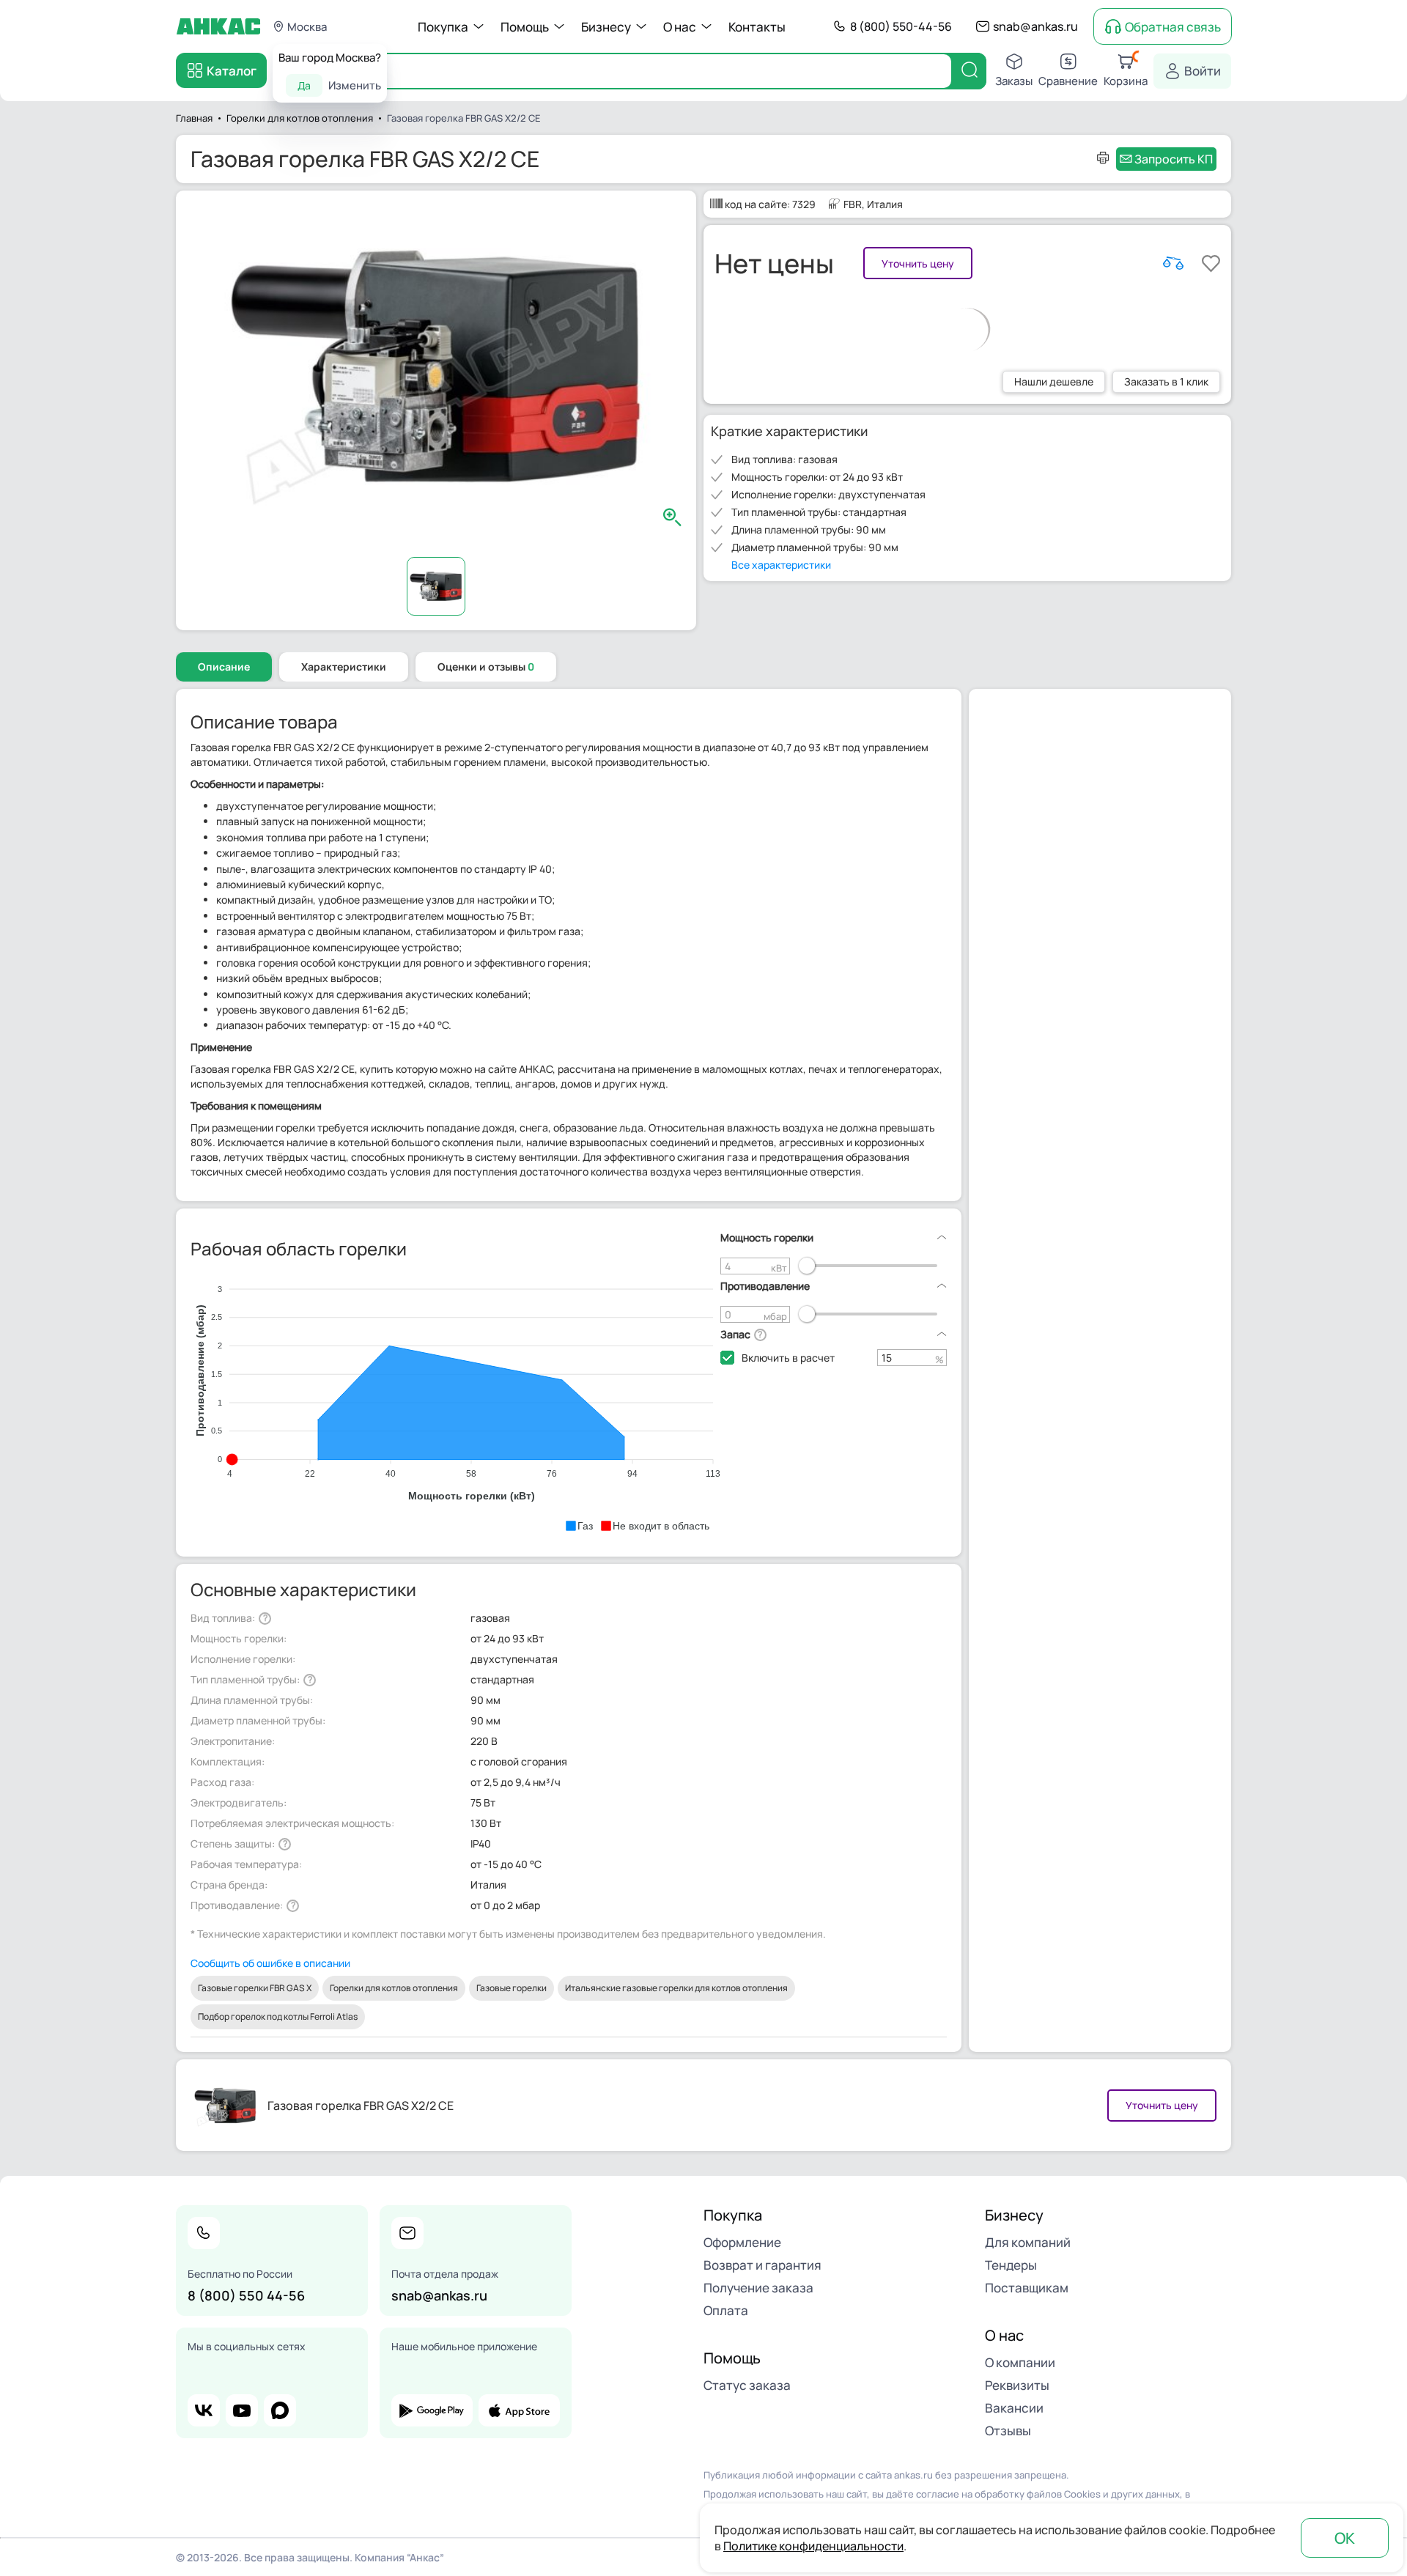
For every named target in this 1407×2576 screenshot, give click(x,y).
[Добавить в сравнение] (1173, 263)
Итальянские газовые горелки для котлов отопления (676, 1988)
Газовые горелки (512, 1988)
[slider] (807, 1266)
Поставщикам (1027, 2288)
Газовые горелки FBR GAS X (255, 1988)
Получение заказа (758, 2288)
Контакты (757, 27)
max (280, 2410)
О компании (1020, 2362)
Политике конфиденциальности (813, 2546)
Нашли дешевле (1054, 381)
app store (519, 2410)
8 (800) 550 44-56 (246, 2295)
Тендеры (1011, 2265)
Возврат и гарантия (762, 2265)
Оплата (726, 2310)
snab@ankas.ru (1035, 26)
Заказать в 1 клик (1166, 381)
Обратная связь (1173, 27)
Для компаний (1028, 2242)
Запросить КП (1174, 159)
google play (432, 2410)
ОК (1345, 2538)
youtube (242, 2410)
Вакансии (1014, 2408)
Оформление (742, 2242)
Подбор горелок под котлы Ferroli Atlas (278, 2016)
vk (204, 2410)
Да (304, 85)
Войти (1203, 71)
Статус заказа (747, 2385)
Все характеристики (781, 565)
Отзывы (1008, 2431)
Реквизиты (1017, 2385)
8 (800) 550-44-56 (901, 26)
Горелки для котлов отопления (394, 1988)
